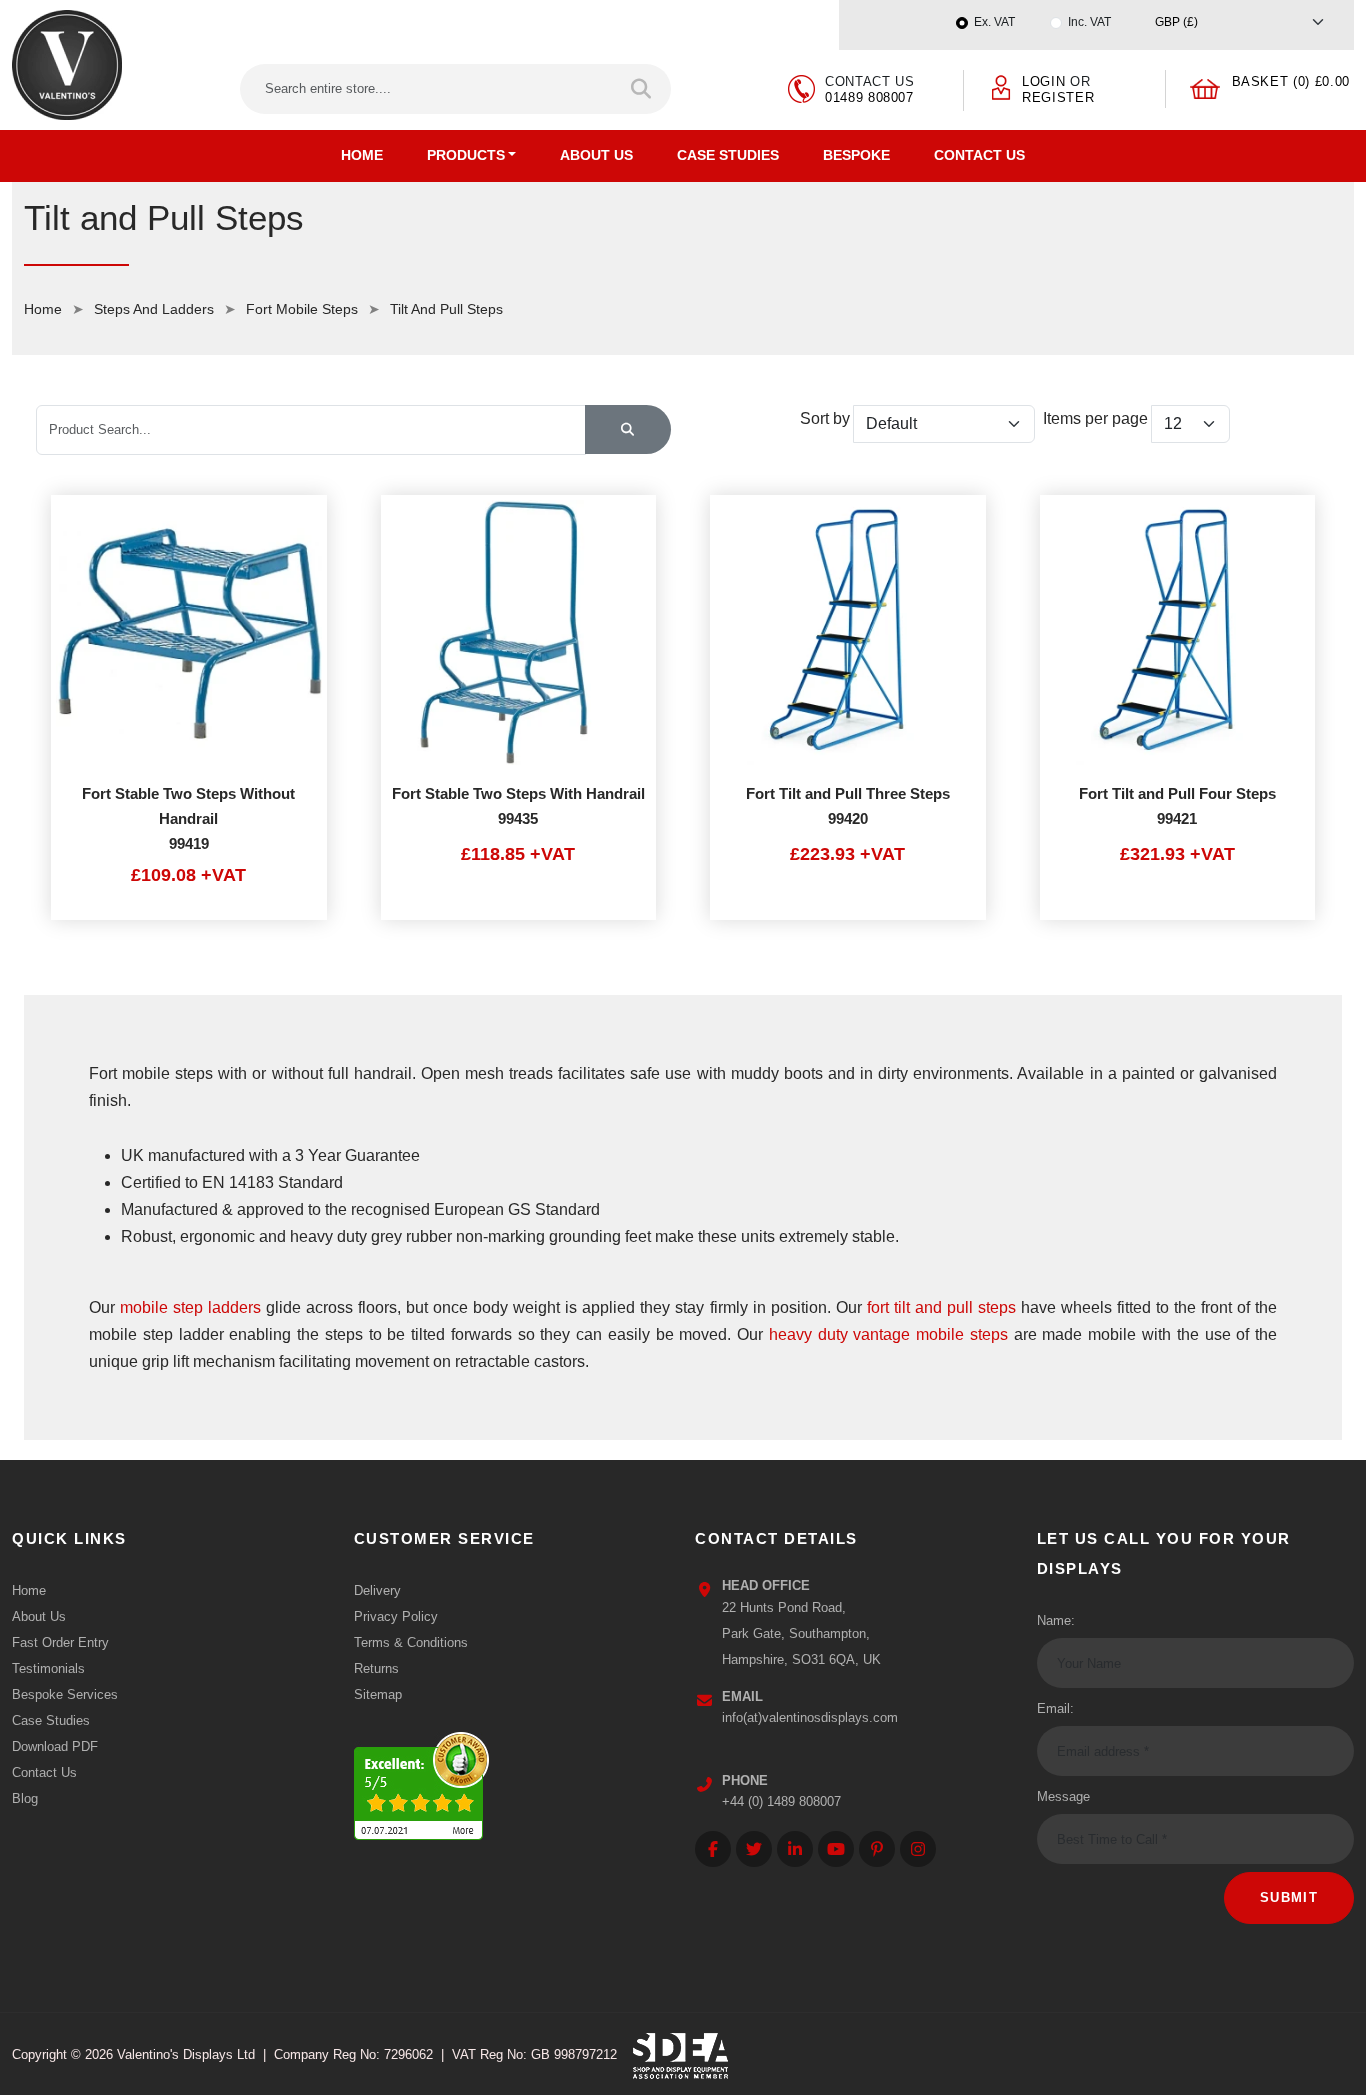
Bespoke (856, 155)
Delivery (377, 1590)
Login (1043, 81)
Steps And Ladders (154, 309)
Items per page (1095, 418)
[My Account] (1001, 86)
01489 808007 (869, 97)
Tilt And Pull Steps (446, 309)
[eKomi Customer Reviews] (421, 1781)
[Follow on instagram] (918, 1849)
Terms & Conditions (411, 1642)
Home (362, 155)
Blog (25, 1798)
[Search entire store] (642, 89)
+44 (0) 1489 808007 (781, 1801)
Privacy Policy (396, 1616)
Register (1058, 97)
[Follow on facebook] (713, 1849)
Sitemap (378, 1694)
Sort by (825, 418)
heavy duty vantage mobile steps (888, 1334)
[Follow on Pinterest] (877, 1849)
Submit (1289, 1897)
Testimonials (48, 1668)
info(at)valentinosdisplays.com (810, 1717)
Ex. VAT (994, 22)
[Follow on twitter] (754, 1849)
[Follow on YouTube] (836, 1849)
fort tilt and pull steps (941, 1307)
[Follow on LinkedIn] (795, 1849)
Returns (376, 1668)
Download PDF (55, 1746)
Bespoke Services (65, 1694)
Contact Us (979, 155)
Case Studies (728, 155)
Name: (1056, 1620)
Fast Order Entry (60, 1642)
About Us (596, 155)
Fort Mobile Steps (302, 309)
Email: (1055, 1708)
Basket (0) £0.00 (1291, 81)
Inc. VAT (1089, 22)
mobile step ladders (190, 1307)
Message (1063, 1796)
